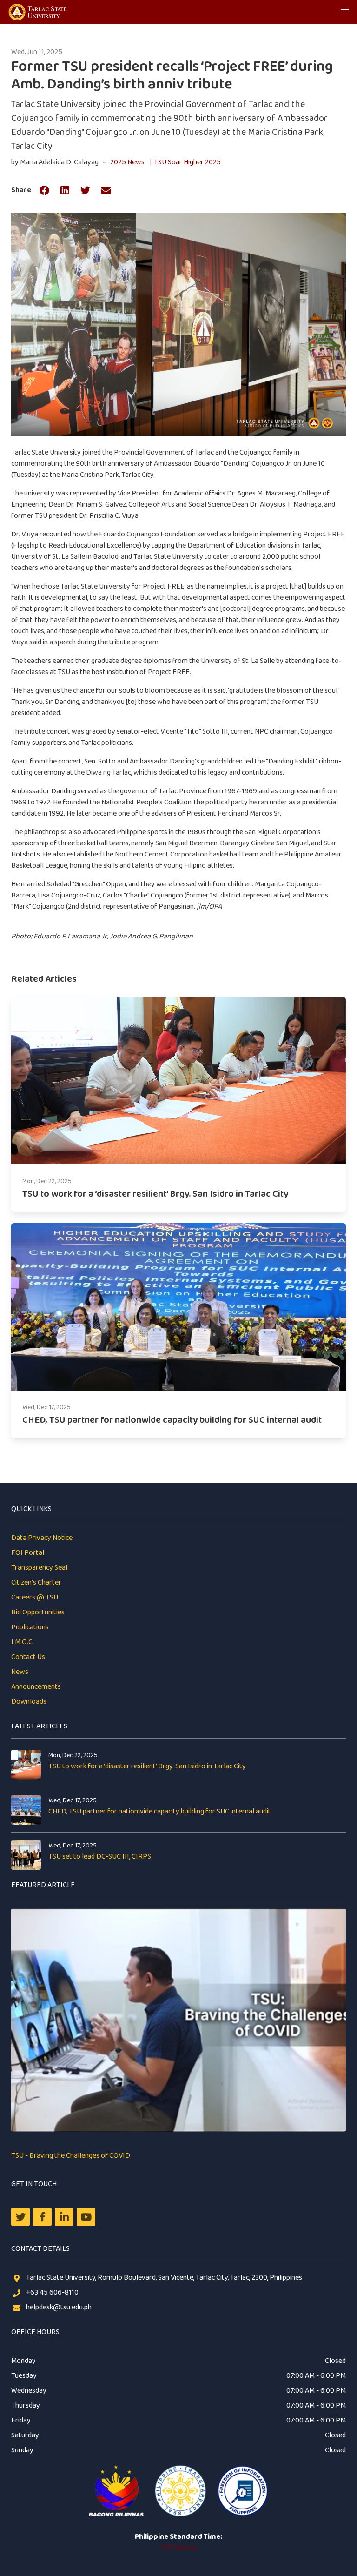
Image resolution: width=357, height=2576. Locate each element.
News (20, 1672)
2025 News (127, 162)
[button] (345, 12)
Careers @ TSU (35, 1597)
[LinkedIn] (64, 2217)
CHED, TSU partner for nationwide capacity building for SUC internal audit (160, 1811)
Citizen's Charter (36, 1582)
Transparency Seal (39, 1568)
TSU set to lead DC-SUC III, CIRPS (100, 1857)
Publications (30, 1627)
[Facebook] (42, 2217)
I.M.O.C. (23, 1642)
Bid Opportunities (38, 1612)
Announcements (36, 1687)
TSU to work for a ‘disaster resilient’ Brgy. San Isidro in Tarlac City (147, 1766)
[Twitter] (20, 2217)
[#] (86, 2217)
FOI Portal (28, 1553)
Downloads (29, 1702)
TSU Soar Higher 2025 (187, 162)
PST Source (178, 2548)
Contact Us (28, 1657)
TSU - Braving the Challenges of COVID (71, 2156)
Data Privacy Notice (42, 1538)
